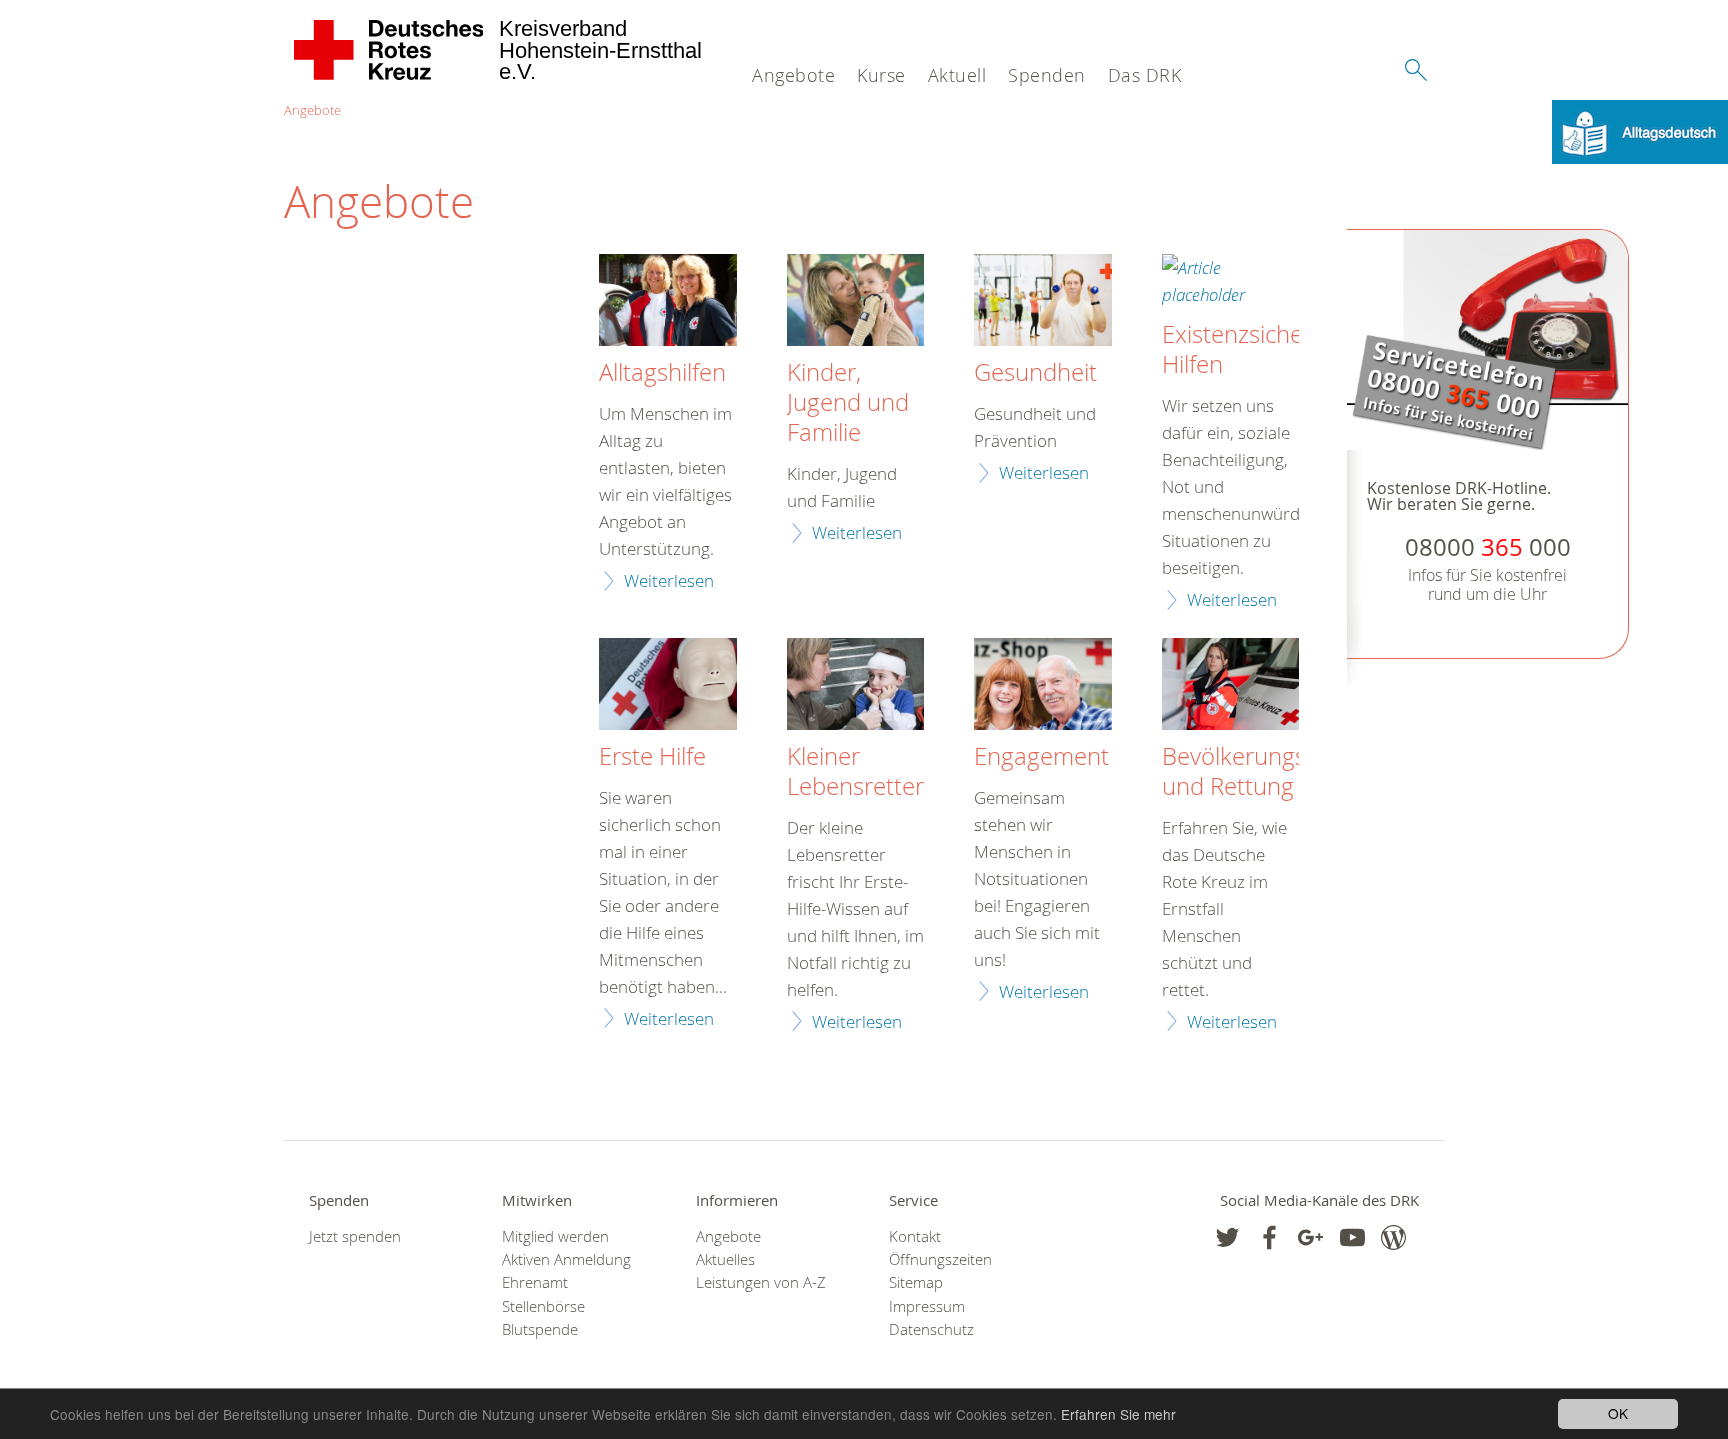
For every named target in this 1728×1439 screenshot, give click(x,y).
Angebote (793, 75)
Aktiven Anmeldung (566, 1259)
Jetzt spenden (355, 1236)
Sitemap (916, 1282)
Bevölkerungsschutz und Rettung (1268, 772)
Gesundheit (1035, 373)
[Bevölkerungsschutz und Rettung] (1231, 686)
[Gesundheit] (1043, 302)
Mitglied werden (555, 1236)
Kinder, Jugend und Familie (848, 403)
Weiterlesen (669, 580)
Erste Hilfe (652, 757)
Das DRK (1145, 75)
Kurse (881, 75)
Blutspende (540, 1329)
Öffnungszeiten (940, 1259)
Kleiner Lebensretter (855, 772)
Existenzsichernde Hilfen (1257, 350)
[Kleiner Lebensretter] (856, 686)
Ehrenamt (535, 1282)
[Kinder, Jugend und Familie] (856, 302)
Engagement (1041, 757)
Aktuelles (725, 1259)
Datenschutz (931, 1329)
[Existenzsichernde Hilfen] (1231, 283)
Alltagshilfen (662, 373)
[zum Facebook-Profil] (1227, 1237)
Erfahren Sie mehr (1118, 1414)
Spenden (1047, 75)
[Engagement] (1043, 686)
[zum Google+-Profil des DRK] (1310, 1237)
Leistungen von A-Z (761, 1282)
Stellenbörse (543, 1306)
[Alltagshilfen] (668, 302)
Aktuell (957, 75)
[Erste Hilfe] (668, 686)
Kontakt (915, 1236)
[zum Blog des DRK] (1393, 1237)
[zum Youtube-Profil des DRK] (1352, 1237)
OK (1618, 1413)
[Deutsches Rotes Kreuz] (389, 50)
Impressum (927, 1306)
